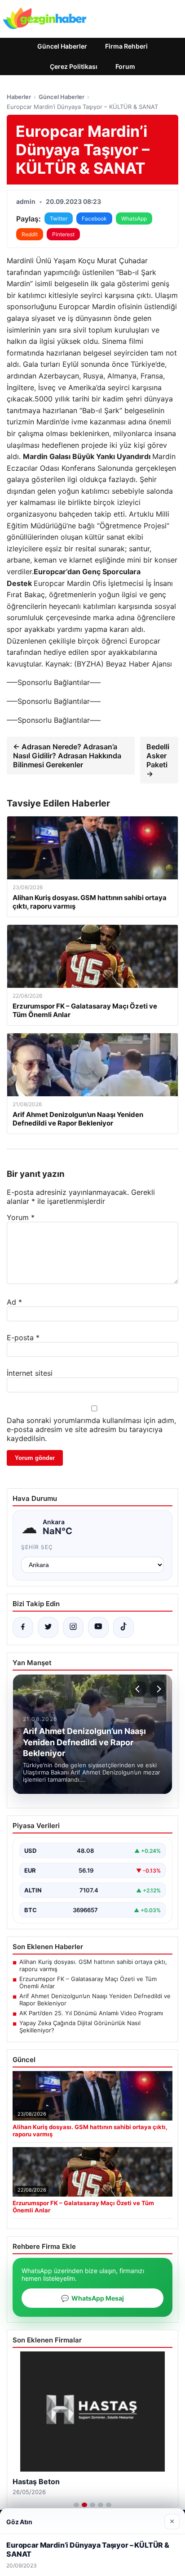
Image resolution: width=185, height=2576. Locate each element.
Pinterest (63, 234)
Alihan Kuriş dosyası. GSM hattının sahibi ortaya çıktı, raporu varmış (93, 1965)
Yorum (21, 1217)
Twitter (59, 218)
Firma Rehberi (126, 46)
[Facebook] (23, 1627)
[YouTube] (98, 1627)
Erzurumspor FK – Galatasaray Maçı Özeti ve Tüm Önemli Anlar (88, 1982)
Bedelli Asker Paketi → (158, 760)
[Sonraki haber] (158, 1689)
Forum (125, 66)
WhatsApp (134, 218)
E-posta (23, 1338)
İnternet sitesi (30, 1373)
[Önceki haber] (139, 1689)
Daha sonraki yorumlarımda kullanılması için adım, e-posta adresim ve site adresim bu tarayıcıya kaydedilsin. (91, 1429)
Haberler (19, 97)
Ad (14, 1302)
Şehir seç (37, 1547)
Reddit (30, 234)
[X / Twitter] (48, 1627)
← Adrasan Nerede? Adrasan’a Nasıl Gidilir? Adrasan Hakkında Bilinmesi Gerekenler (67, 756)
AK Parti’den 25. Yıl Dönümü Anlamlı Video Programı (91, 2013)
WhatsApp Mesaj (92, 2298)
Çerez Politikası (74, 66)
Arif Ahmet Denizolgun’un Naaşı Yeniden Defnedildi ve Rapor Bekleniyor (95, 2000)
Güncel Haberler (62, 46)
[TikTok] (123, 1627)
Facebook (94, 218)
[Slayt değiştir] (76, 2505)
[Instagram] (73, 1627)
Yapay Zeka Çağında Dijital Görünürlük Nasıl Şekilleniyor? (80, 2027)
